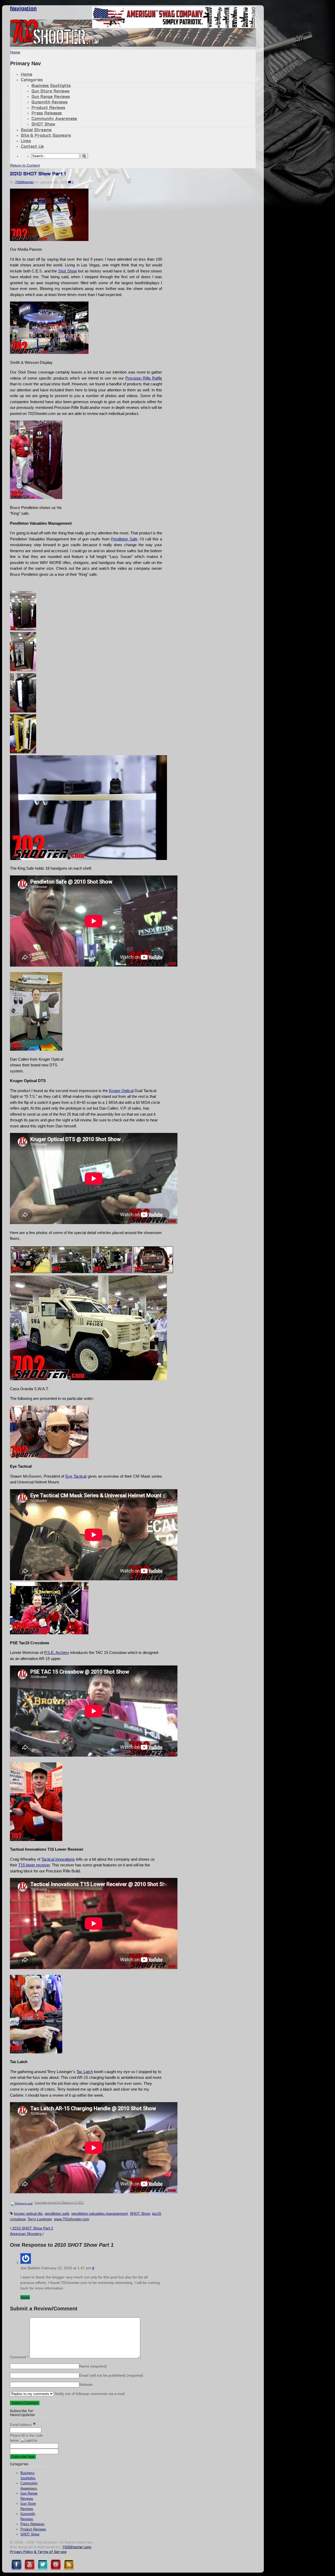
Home (26, 75)
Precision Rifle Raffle (144, 378)
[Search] (84, 156)
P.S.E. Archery (57, 1653)
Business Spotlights (51, 86)
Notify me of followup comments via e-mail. (90, 2394)
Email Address (21, 2425)
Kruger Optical (121, 1091)
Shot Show (68, 271)
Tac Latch (85, 2072)
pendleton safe (57, 2213)
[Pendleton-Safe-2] (23, 629)
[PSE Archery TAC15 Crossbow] (49, 1633)
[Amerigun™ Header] (174, 27)
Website (86, 2385)
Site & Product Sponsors (46, 136)
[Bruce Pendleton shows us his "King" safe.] (36, 498)
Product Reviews (48, 108)
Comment (19, 2357)
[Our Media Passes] (49, 240)
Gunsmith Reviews (49, 102)
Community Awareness (54, 119)
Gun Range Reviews (51, 97)
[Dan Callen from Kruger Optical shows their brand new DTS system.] (36, 1049)
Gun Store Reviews (50, 91)
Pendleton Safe (124, 539)
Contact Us (32, 147)
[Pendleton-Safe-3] (23, 670)
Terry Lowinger (40, 2219)
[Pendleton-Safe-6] (23, 752)
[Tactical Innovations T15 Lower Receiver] (36, 1840)
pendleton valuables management (100, 2213)
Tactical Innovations (58, 1859)
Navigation (23, 8)
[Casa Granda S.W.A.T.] (88, 1379)
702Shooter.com (77, 2547)
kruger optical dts (28, 2213)
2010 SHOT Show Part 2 (32, 2228)
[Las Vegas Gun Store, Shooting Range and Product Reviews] (55, 44)
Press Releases (47, 113)
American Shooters (26, 2234)
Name (93, 2366)
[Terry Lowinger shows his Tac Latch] (36, 2052)
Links (26, 141)
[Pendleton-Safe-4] (23, 711)
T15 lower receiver (34, 1865)
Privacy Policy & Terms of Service (38, 2552)
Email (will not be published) (111, 2375)
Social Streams (36, 130)
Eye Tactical (76, 1476)
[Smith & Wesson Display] (49, 352)
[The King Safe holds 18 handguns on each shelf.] (88, 859)
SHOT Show (43, 124)
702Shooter (24, 182)
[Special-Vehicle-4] (112, 1272)
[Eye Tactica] (49, 1457)
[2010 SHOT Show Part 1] (31, 1272)
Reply (25, 2297)
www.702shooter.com (72, 2219)
